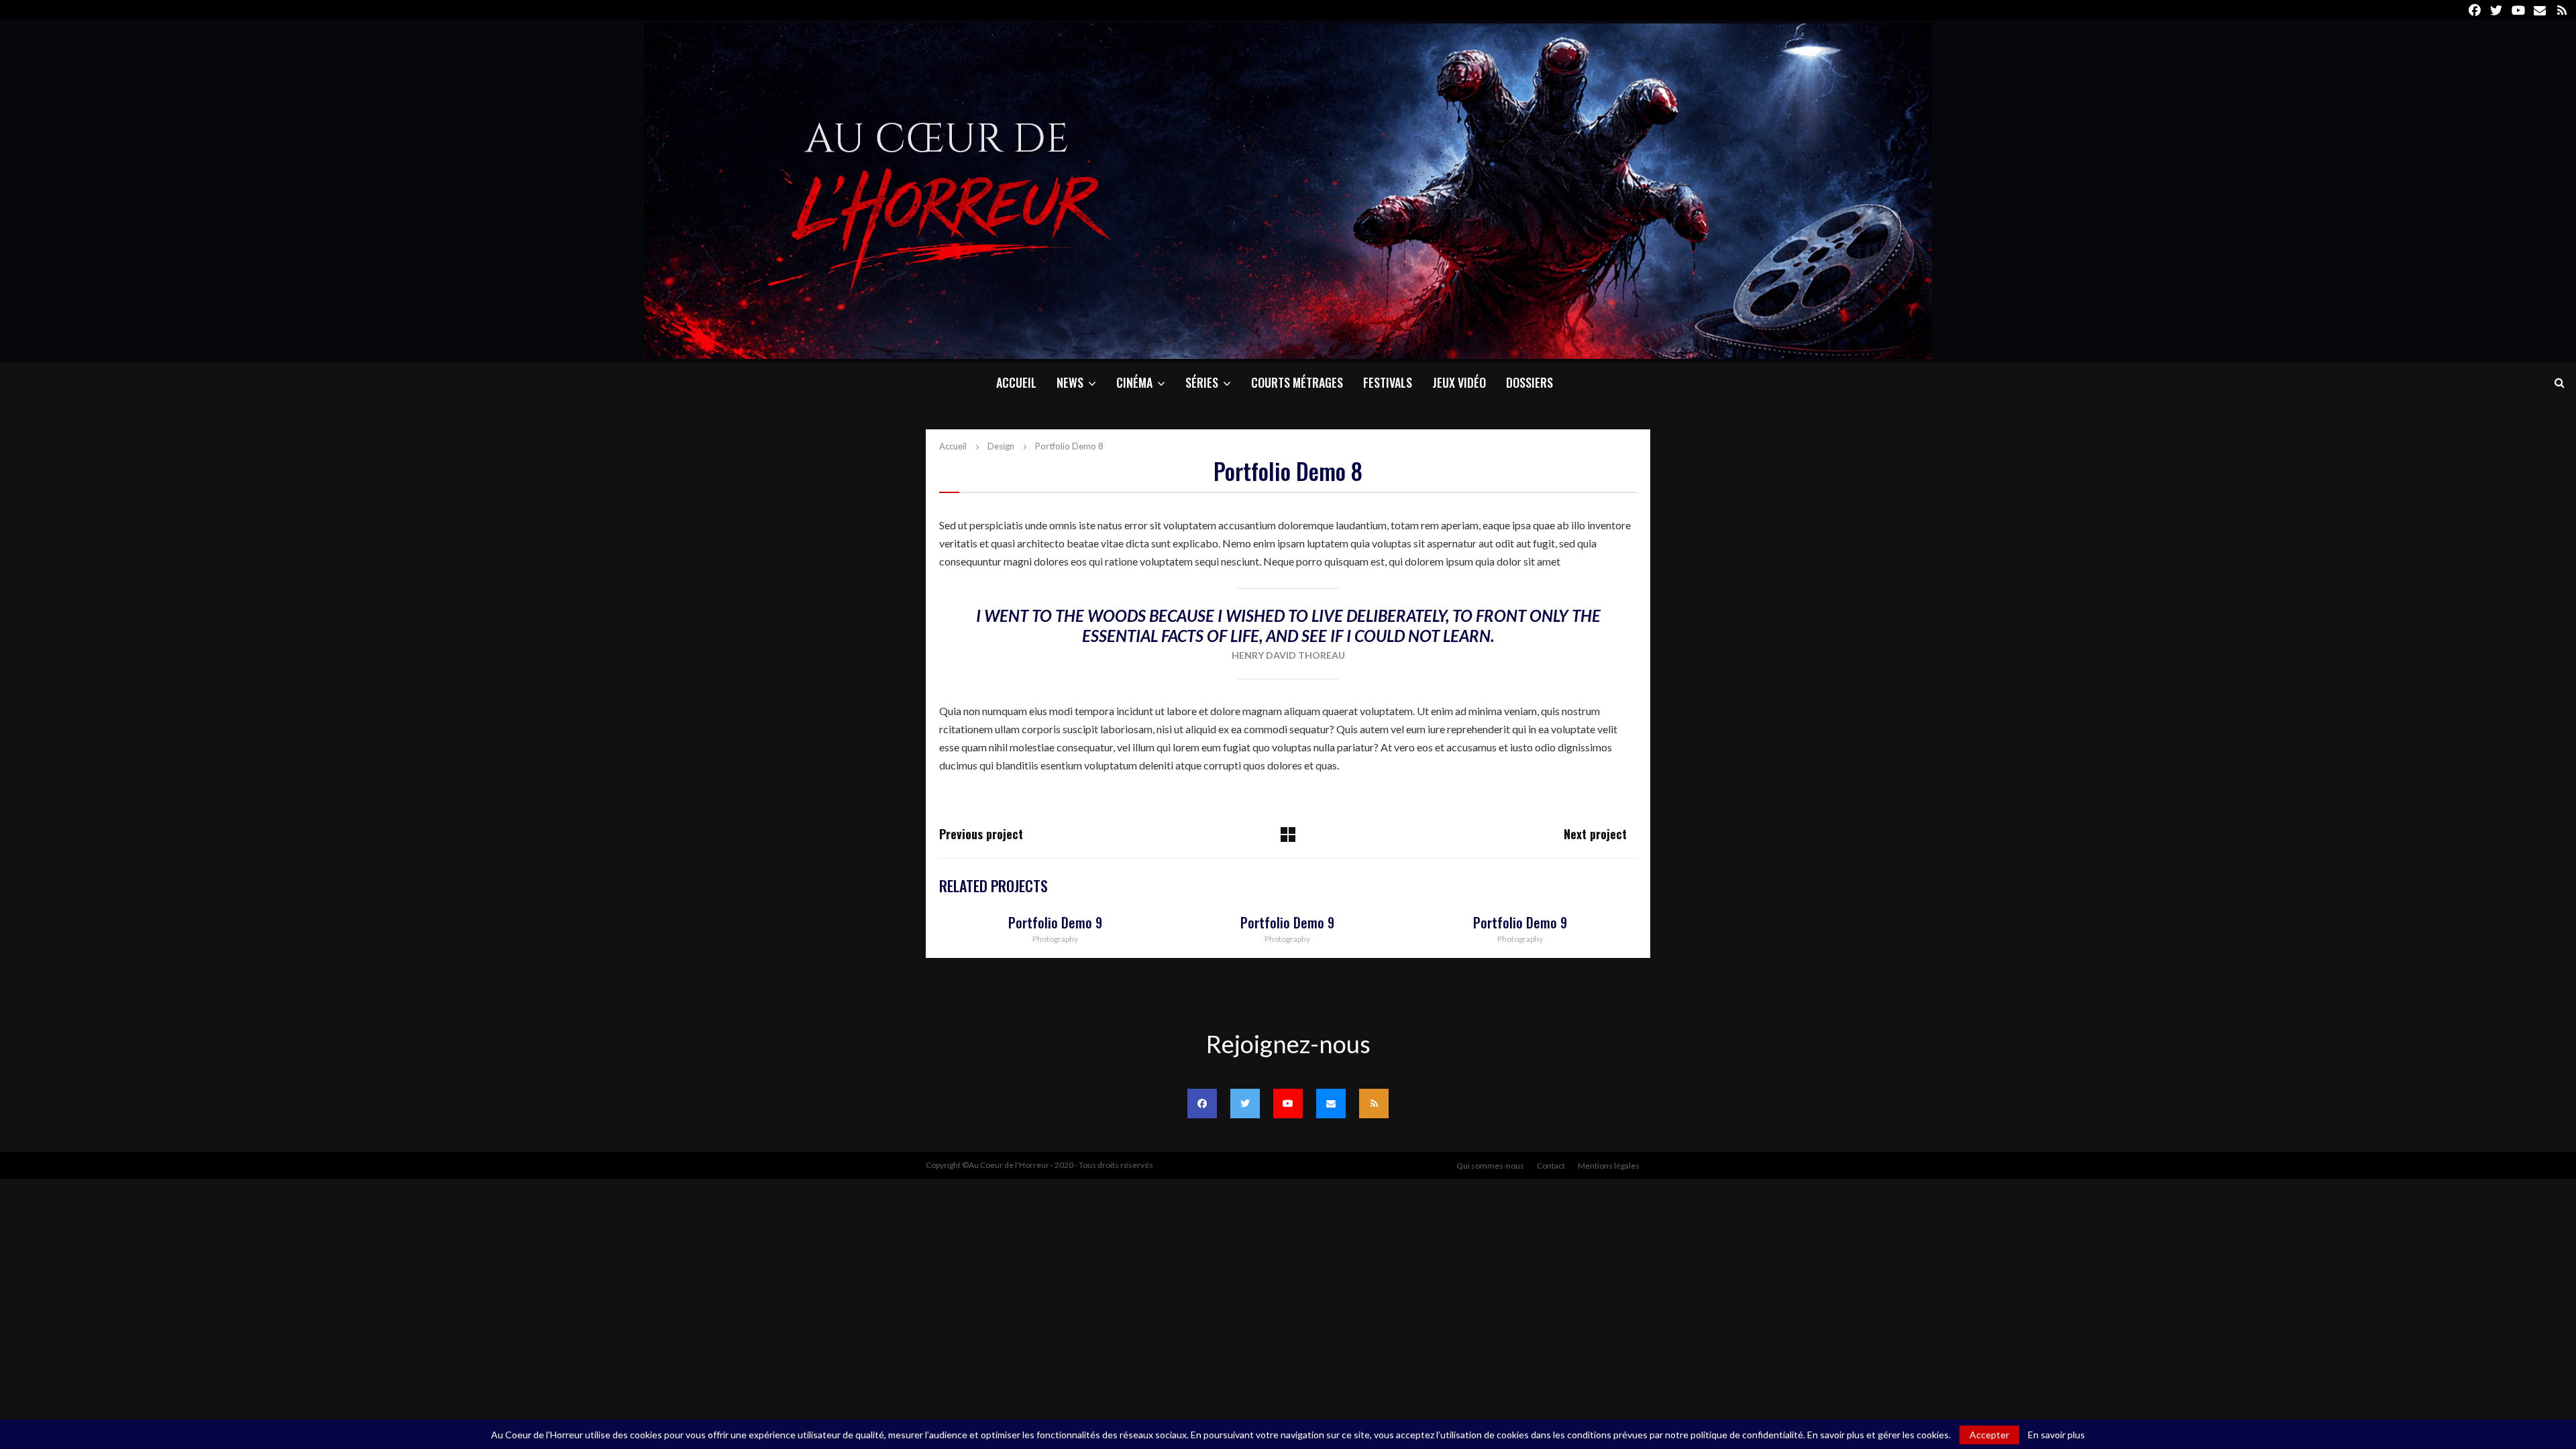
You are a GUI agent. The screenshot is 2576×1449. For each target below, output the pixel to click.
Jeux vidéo (1459, 382)
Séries (1202, 382)
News (1070, 382)
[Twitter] (1245, 1104)
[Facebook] (1202, 1104)
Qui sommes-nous (1490, 1166)
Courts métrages (1297, 382)
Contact (1551, 1166)
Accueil (1016, 382)
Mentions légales (1609, 1166)
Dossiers (1529, 382)
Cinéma (1134, 382)
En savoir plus (2056, 1435)
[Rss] (1374, 1104)
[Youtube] (1288, 1104)
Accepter (1989, 1435)
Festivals (1388, 382)
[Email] (1331, 1104)
